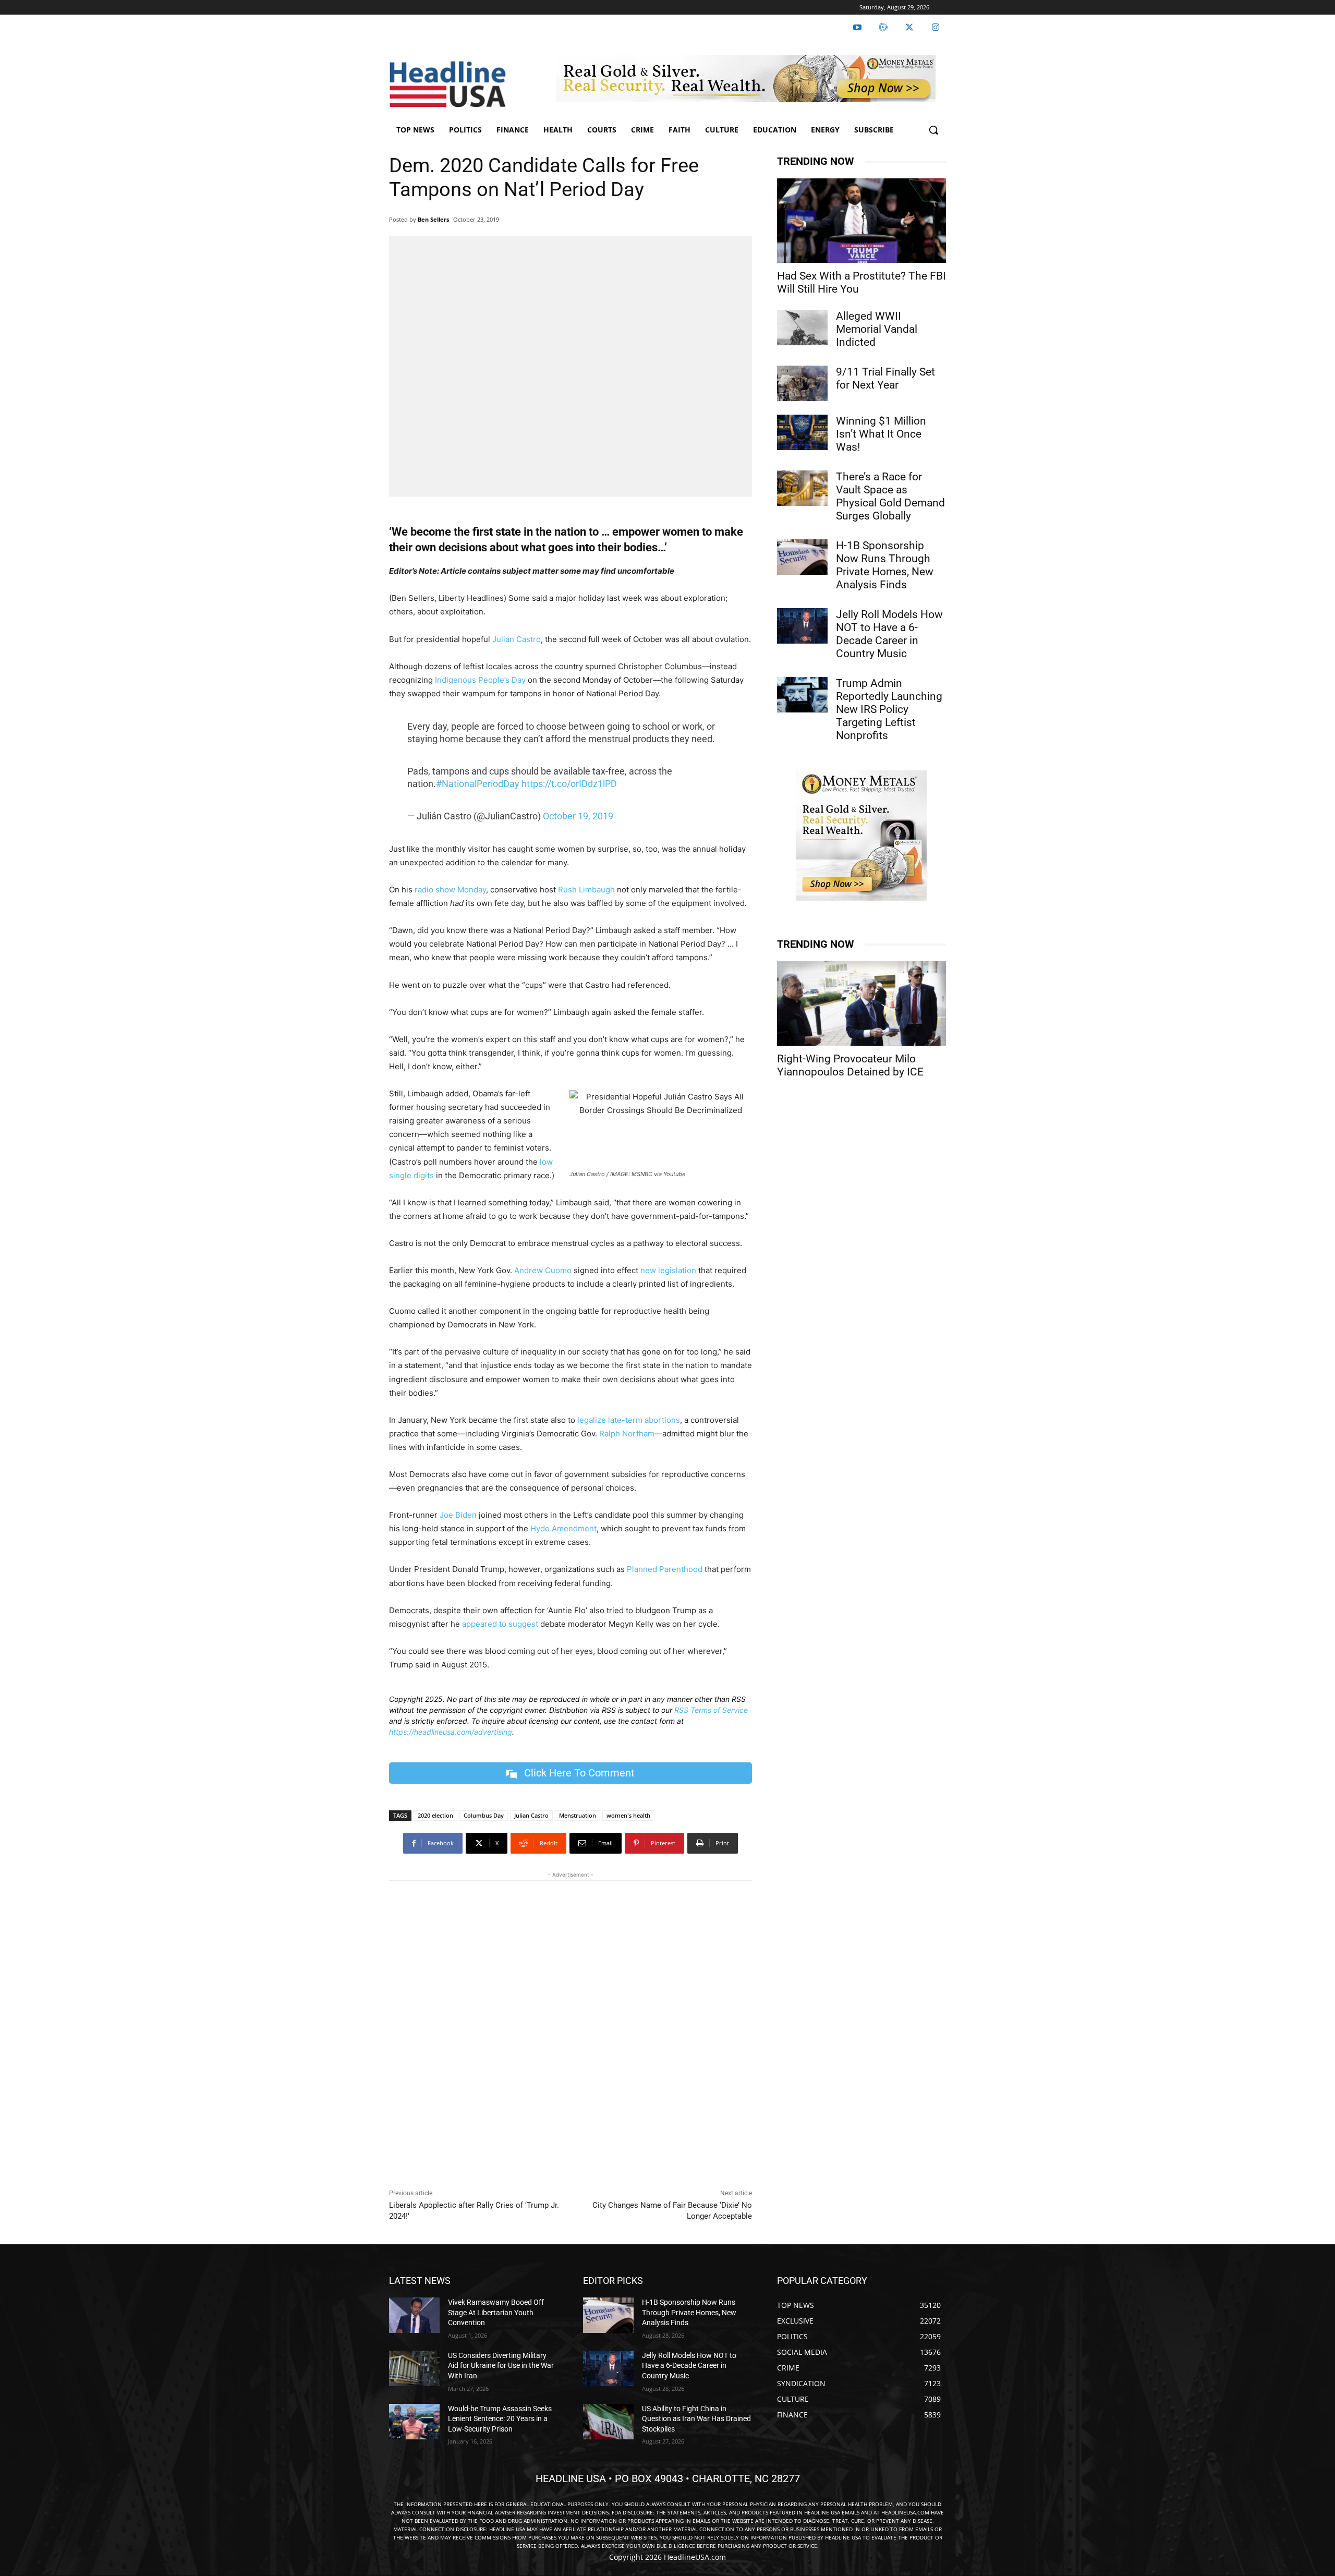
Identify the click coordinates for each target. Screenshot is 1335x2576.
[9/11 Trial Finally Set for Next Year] (802, 383)
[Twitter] (909, 28)
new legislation (668, 1270)
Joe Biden (458, 1515)
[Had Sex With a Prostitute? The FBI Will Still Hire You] (861, 221)
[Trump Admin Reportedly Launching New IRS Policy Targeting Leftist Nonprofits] (802, 695)
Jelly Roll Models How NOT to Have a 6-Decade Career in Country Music (889, 634)
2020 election (435, 1815)
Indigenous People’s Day (480, 680)
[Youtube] (857, 28)
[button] (933, 130)
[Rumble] (883, 28)
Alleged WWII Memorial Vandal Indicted (877, 329)
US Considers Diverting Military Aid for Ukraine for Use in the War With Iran (501, 2366)
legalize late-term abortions (629, 1420)
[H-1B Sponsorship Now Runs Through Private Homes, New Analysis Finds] (802, 557)
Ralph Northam (627, 1434)
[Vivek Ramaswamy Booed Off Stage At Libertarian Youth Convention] (414, 2315)
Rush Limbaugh (586, 890)
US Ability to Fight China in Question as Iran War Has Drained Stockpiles (696, 2419)
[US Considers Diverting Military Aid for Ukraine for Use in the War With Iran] (414, 2368)
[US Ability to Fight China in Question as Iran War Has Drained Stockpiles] (608, 2422)
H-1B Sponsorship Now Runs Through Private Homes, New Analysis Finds (885, 565)
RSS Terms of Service (711, 1710)
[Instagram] (936, 28)
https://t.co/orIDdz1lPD (569, 784)
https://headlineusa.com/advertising (451, 1732)
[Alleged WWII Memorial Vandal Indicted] (802, 328)
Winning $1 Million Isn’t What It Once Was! (881, 434)
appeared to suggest (500, 1624)
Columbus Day (484, 1815)
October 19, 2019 (578, 816)
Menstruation (578, 1815)
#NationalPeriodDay (478, 784)
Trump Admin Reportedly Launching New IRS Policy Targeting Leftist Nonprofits (889, 709)
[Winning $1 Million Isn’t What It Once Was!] (802, 432)
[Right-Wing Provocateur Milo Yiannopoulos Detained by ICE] (861, 1003)
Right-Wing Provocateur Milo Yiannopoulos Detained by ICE (850, 1065)
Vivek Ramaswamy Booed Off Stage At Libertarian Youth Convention (496, 2312)
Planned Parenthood (665, 1569)
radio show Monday (450, 890)
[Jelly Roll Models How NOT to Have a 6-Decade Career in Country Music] (802, 626)
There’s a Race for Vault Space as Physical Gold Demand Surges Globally (890, 496)
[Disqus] (571, 2032)
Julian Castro (517, 639)
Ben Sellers (433, 219)
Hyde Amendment (563, 1528)
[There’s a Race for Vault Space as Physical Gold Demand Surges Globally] (802, 488)
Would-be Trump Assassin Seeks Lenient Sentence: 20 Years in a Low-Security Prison (500, 2419)
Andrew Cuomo (543, 1270)
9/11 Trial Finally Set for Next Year (885, 378)
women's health (628, 1815)
